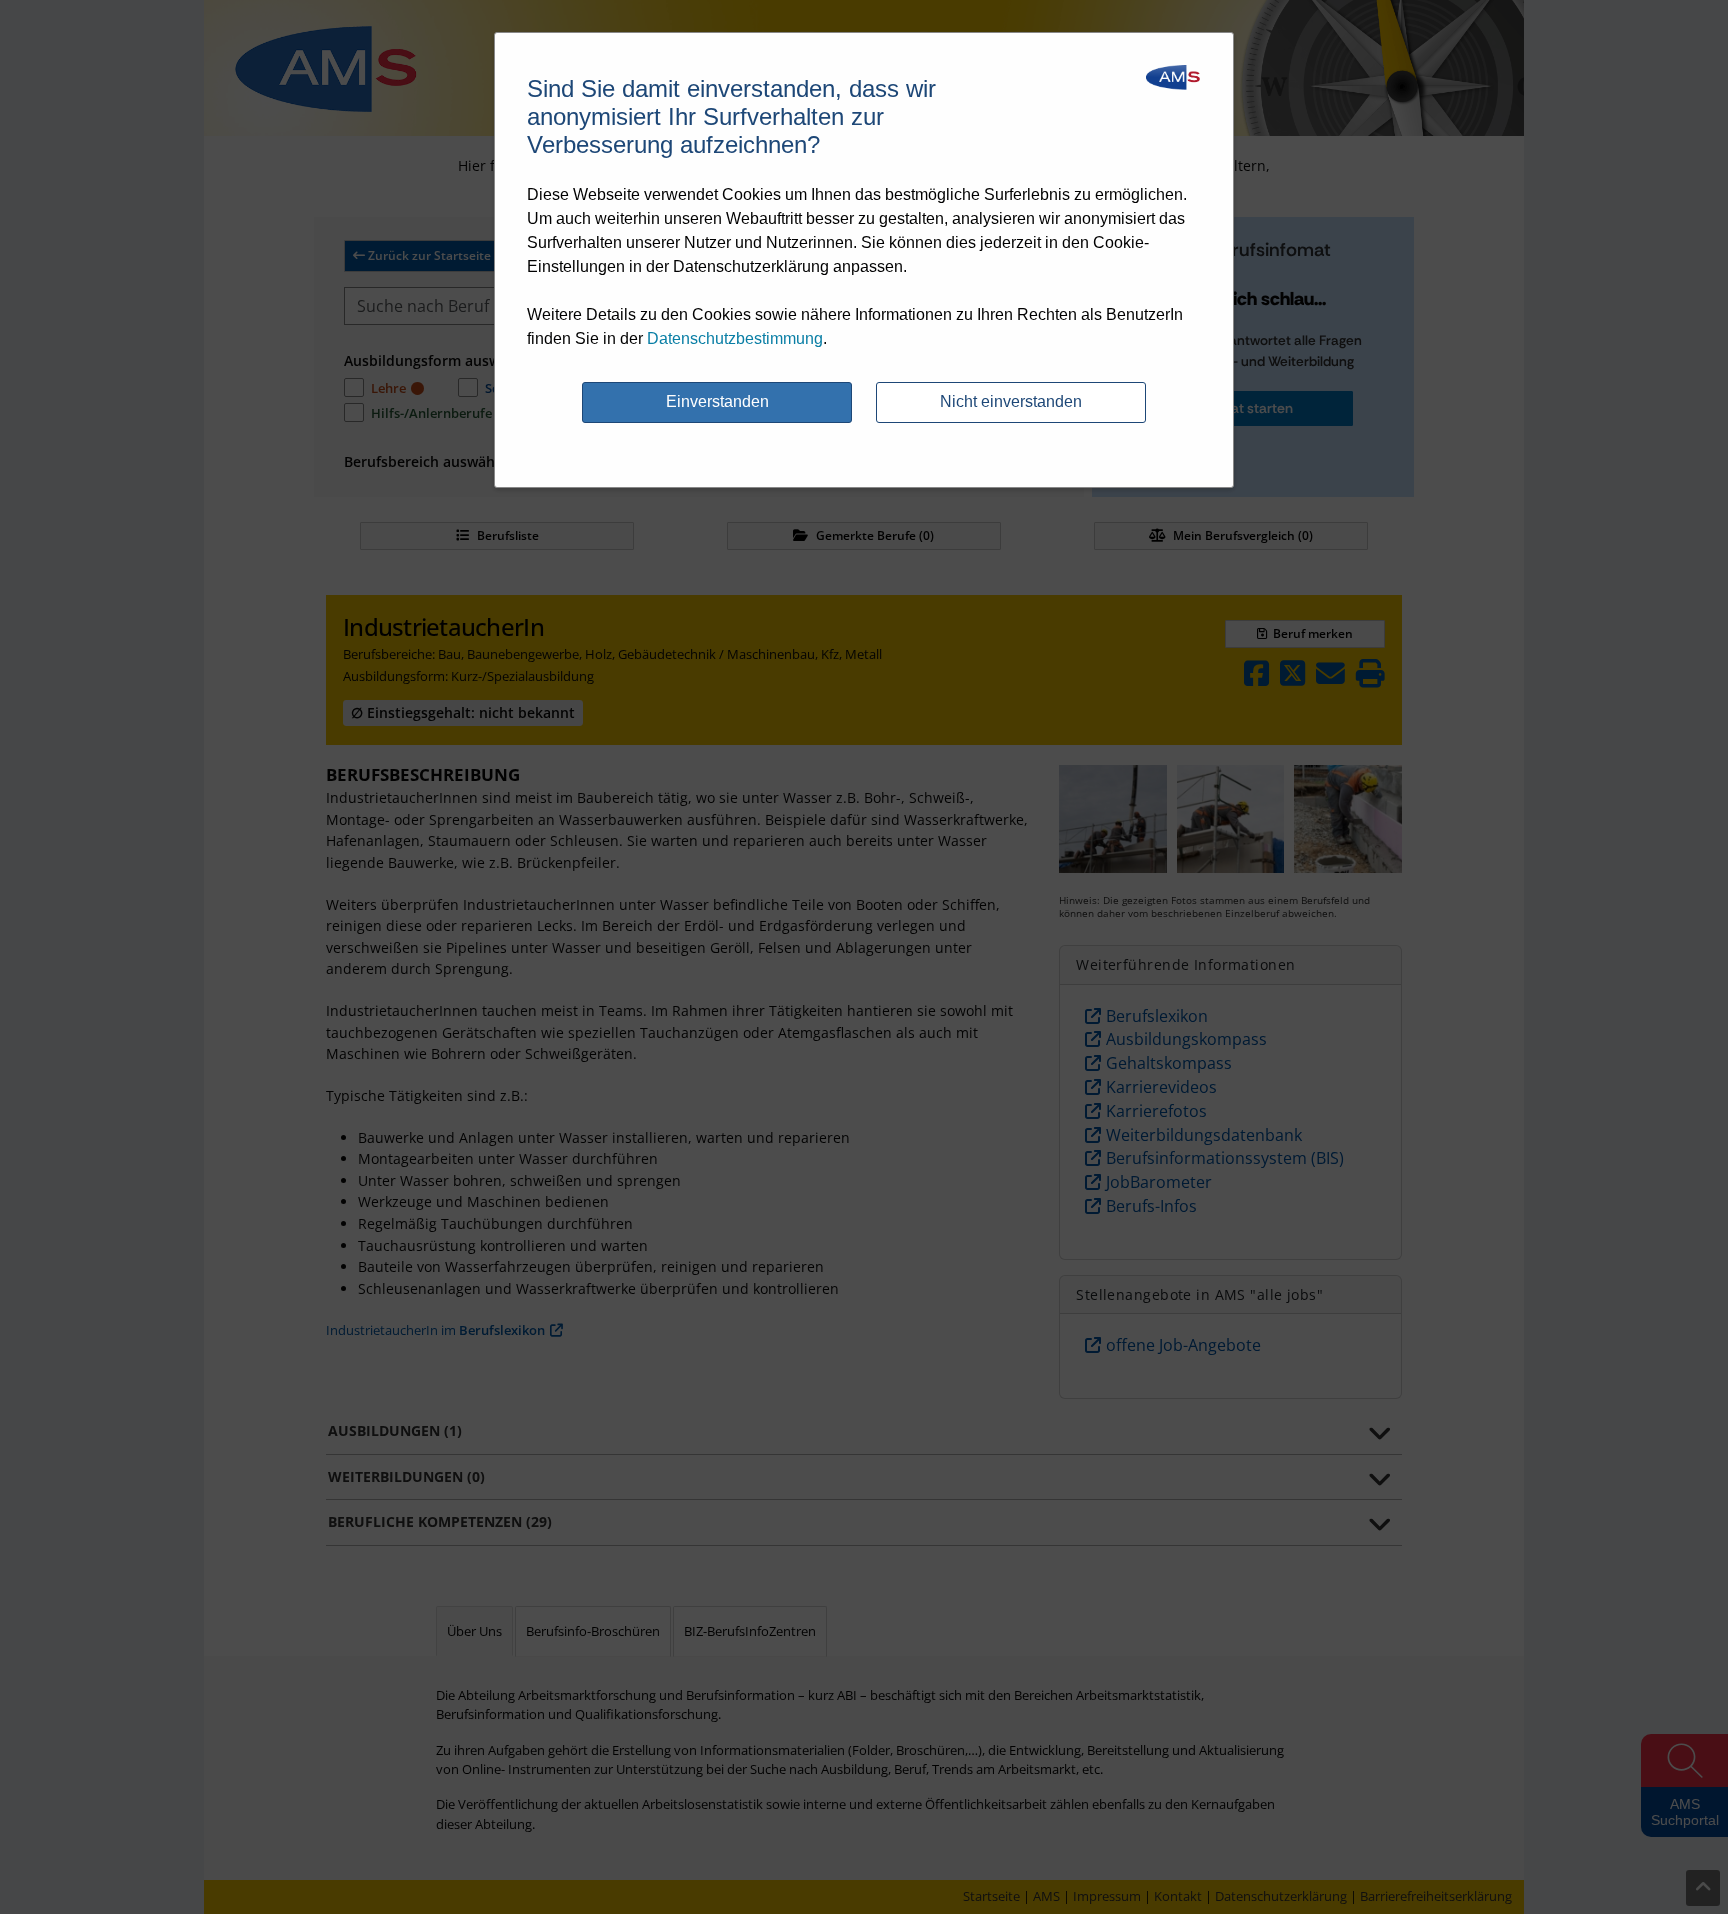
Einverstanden (717, 401)
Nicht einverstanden (1011, 401)
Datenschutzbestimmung (735, 338)
